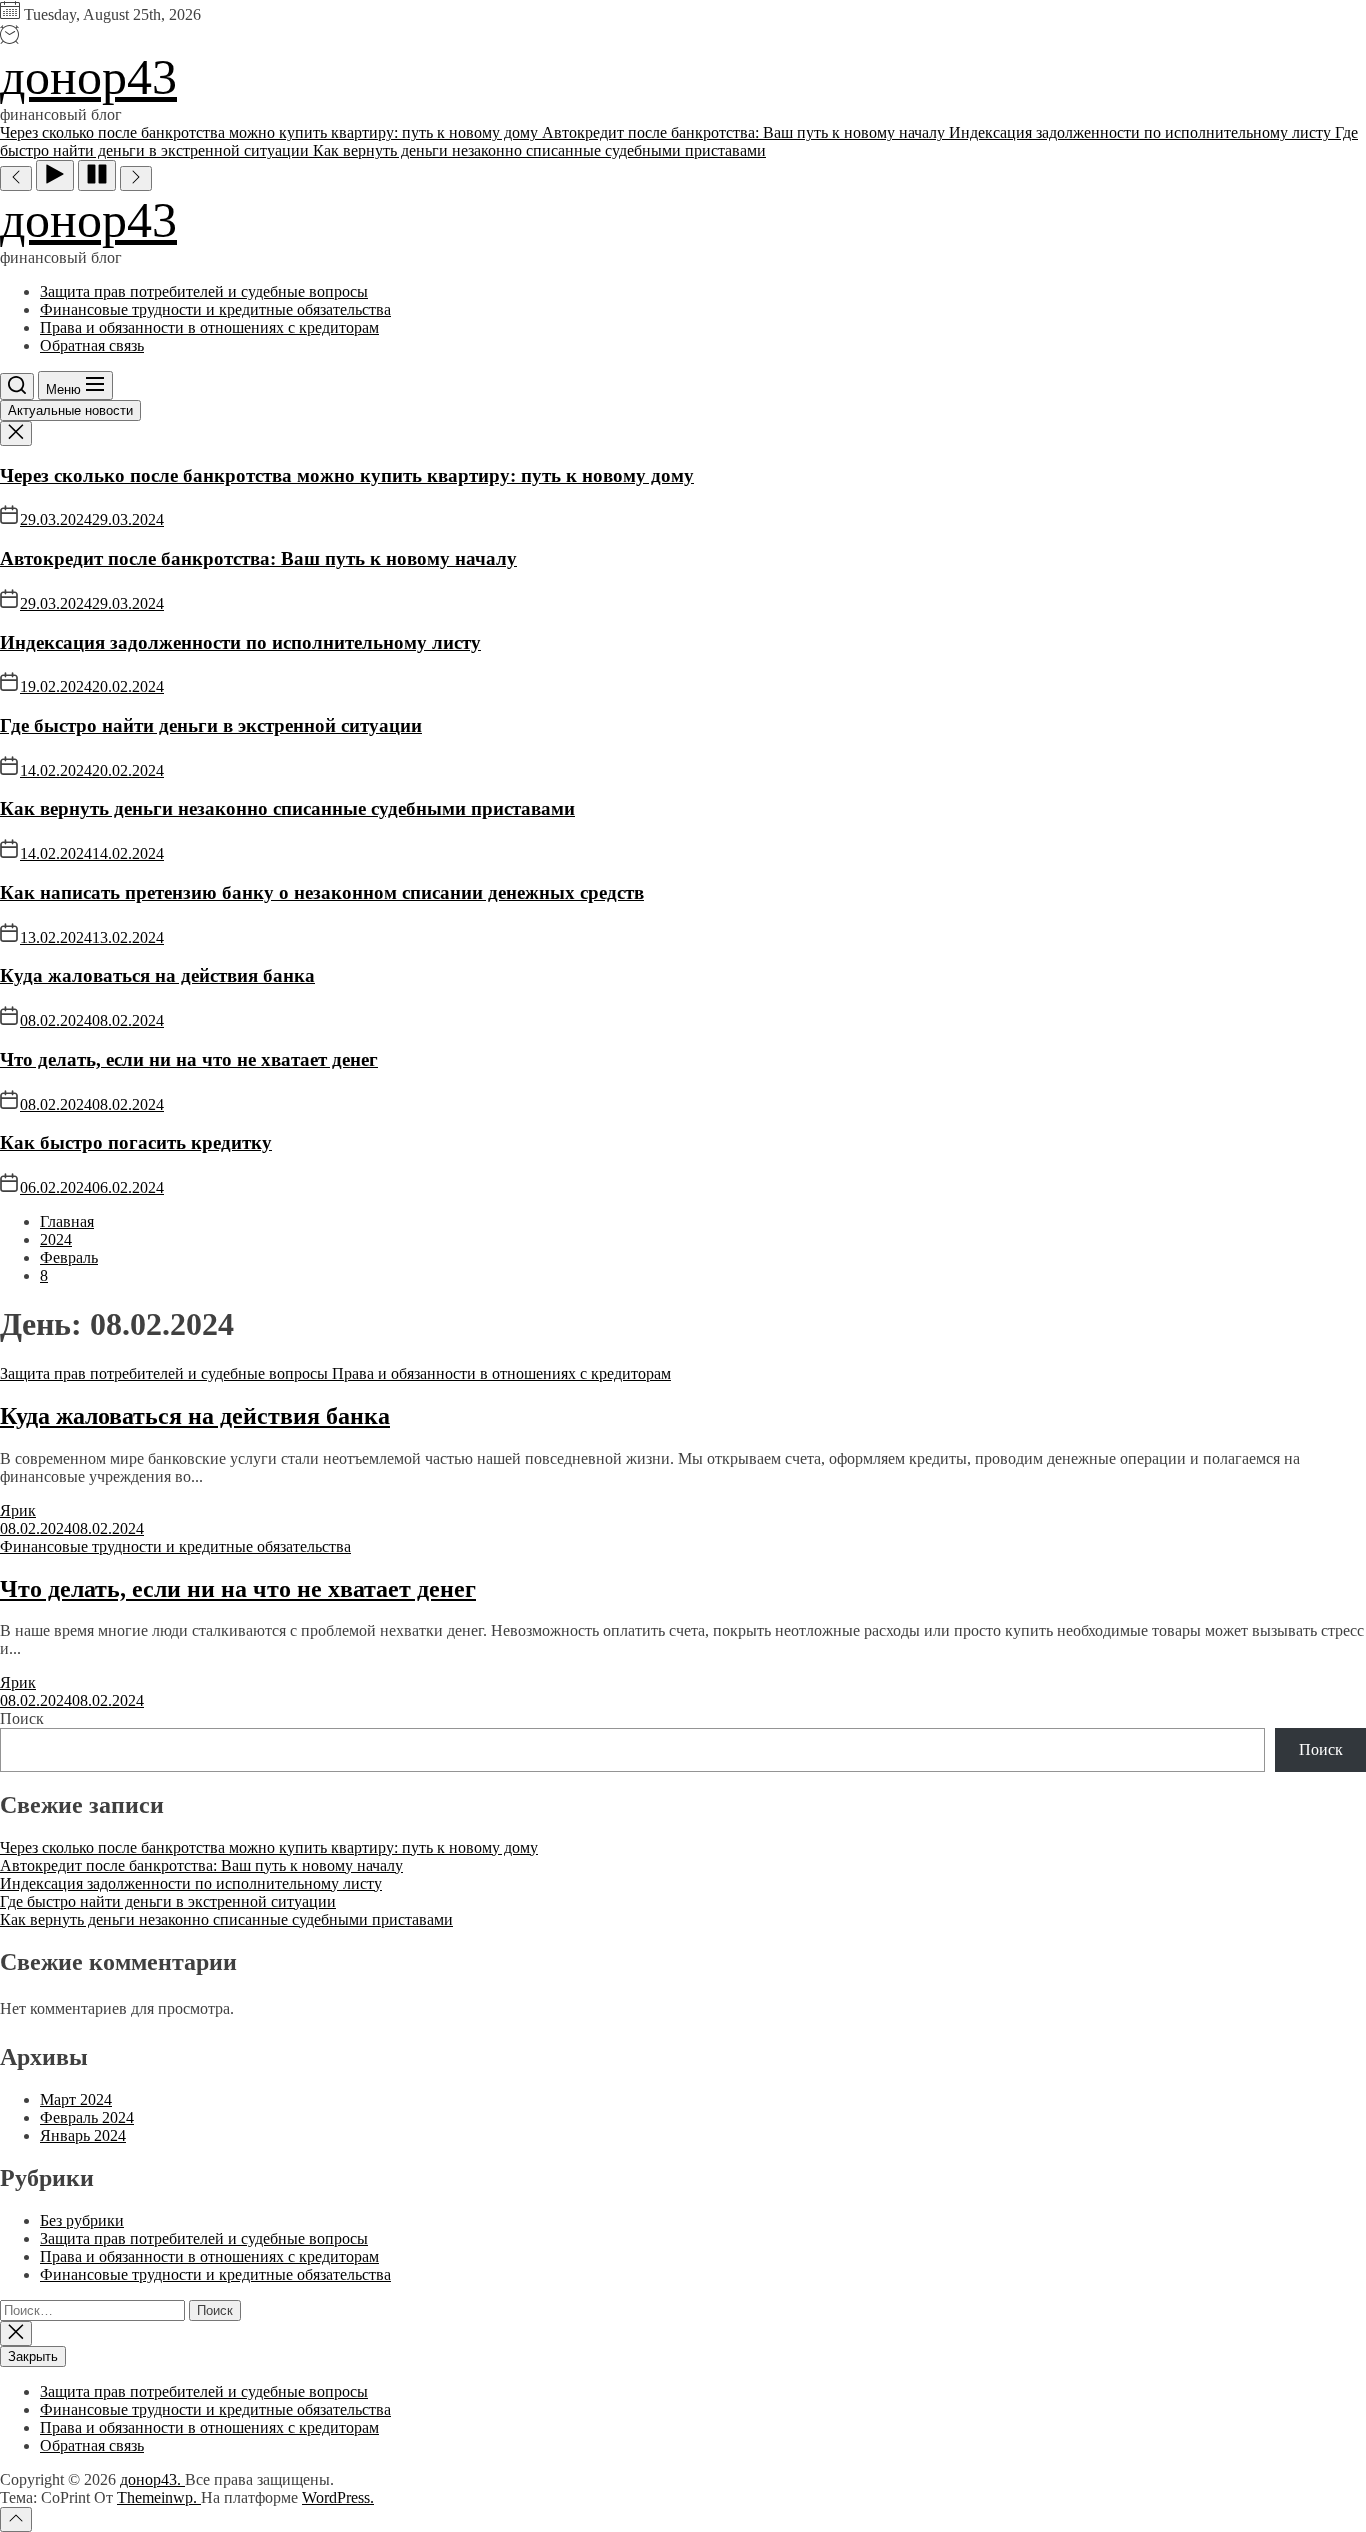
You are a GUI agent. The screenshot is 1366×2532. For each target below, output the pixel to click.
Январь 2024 (83, 2135)
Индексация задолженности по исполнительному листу (240, 642)
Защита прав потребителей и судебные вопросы (204, 291)
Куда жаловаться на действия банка (157, 975)
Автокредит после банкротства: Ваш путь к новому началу (258, 558)
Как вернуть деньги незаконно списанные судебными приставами (287, 808)
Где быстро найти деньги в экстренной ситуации (211, 725)
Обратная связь (92, 345)
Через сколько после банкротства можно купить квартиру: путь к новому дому (347, 475)
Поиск (22, 1718)
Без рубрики (82, 2220)
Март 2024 (76, 2099)
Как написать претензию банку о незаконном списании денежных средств (322, 892)
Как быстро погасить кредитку (136, 1142)
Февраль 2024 (87, 2117)
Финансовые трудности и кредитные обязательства (215, 309)
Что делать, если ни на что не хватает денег (189, 1059)
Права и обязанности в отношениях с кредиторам (209, 327)
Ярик (18, 1510)
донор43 (88, 77)
